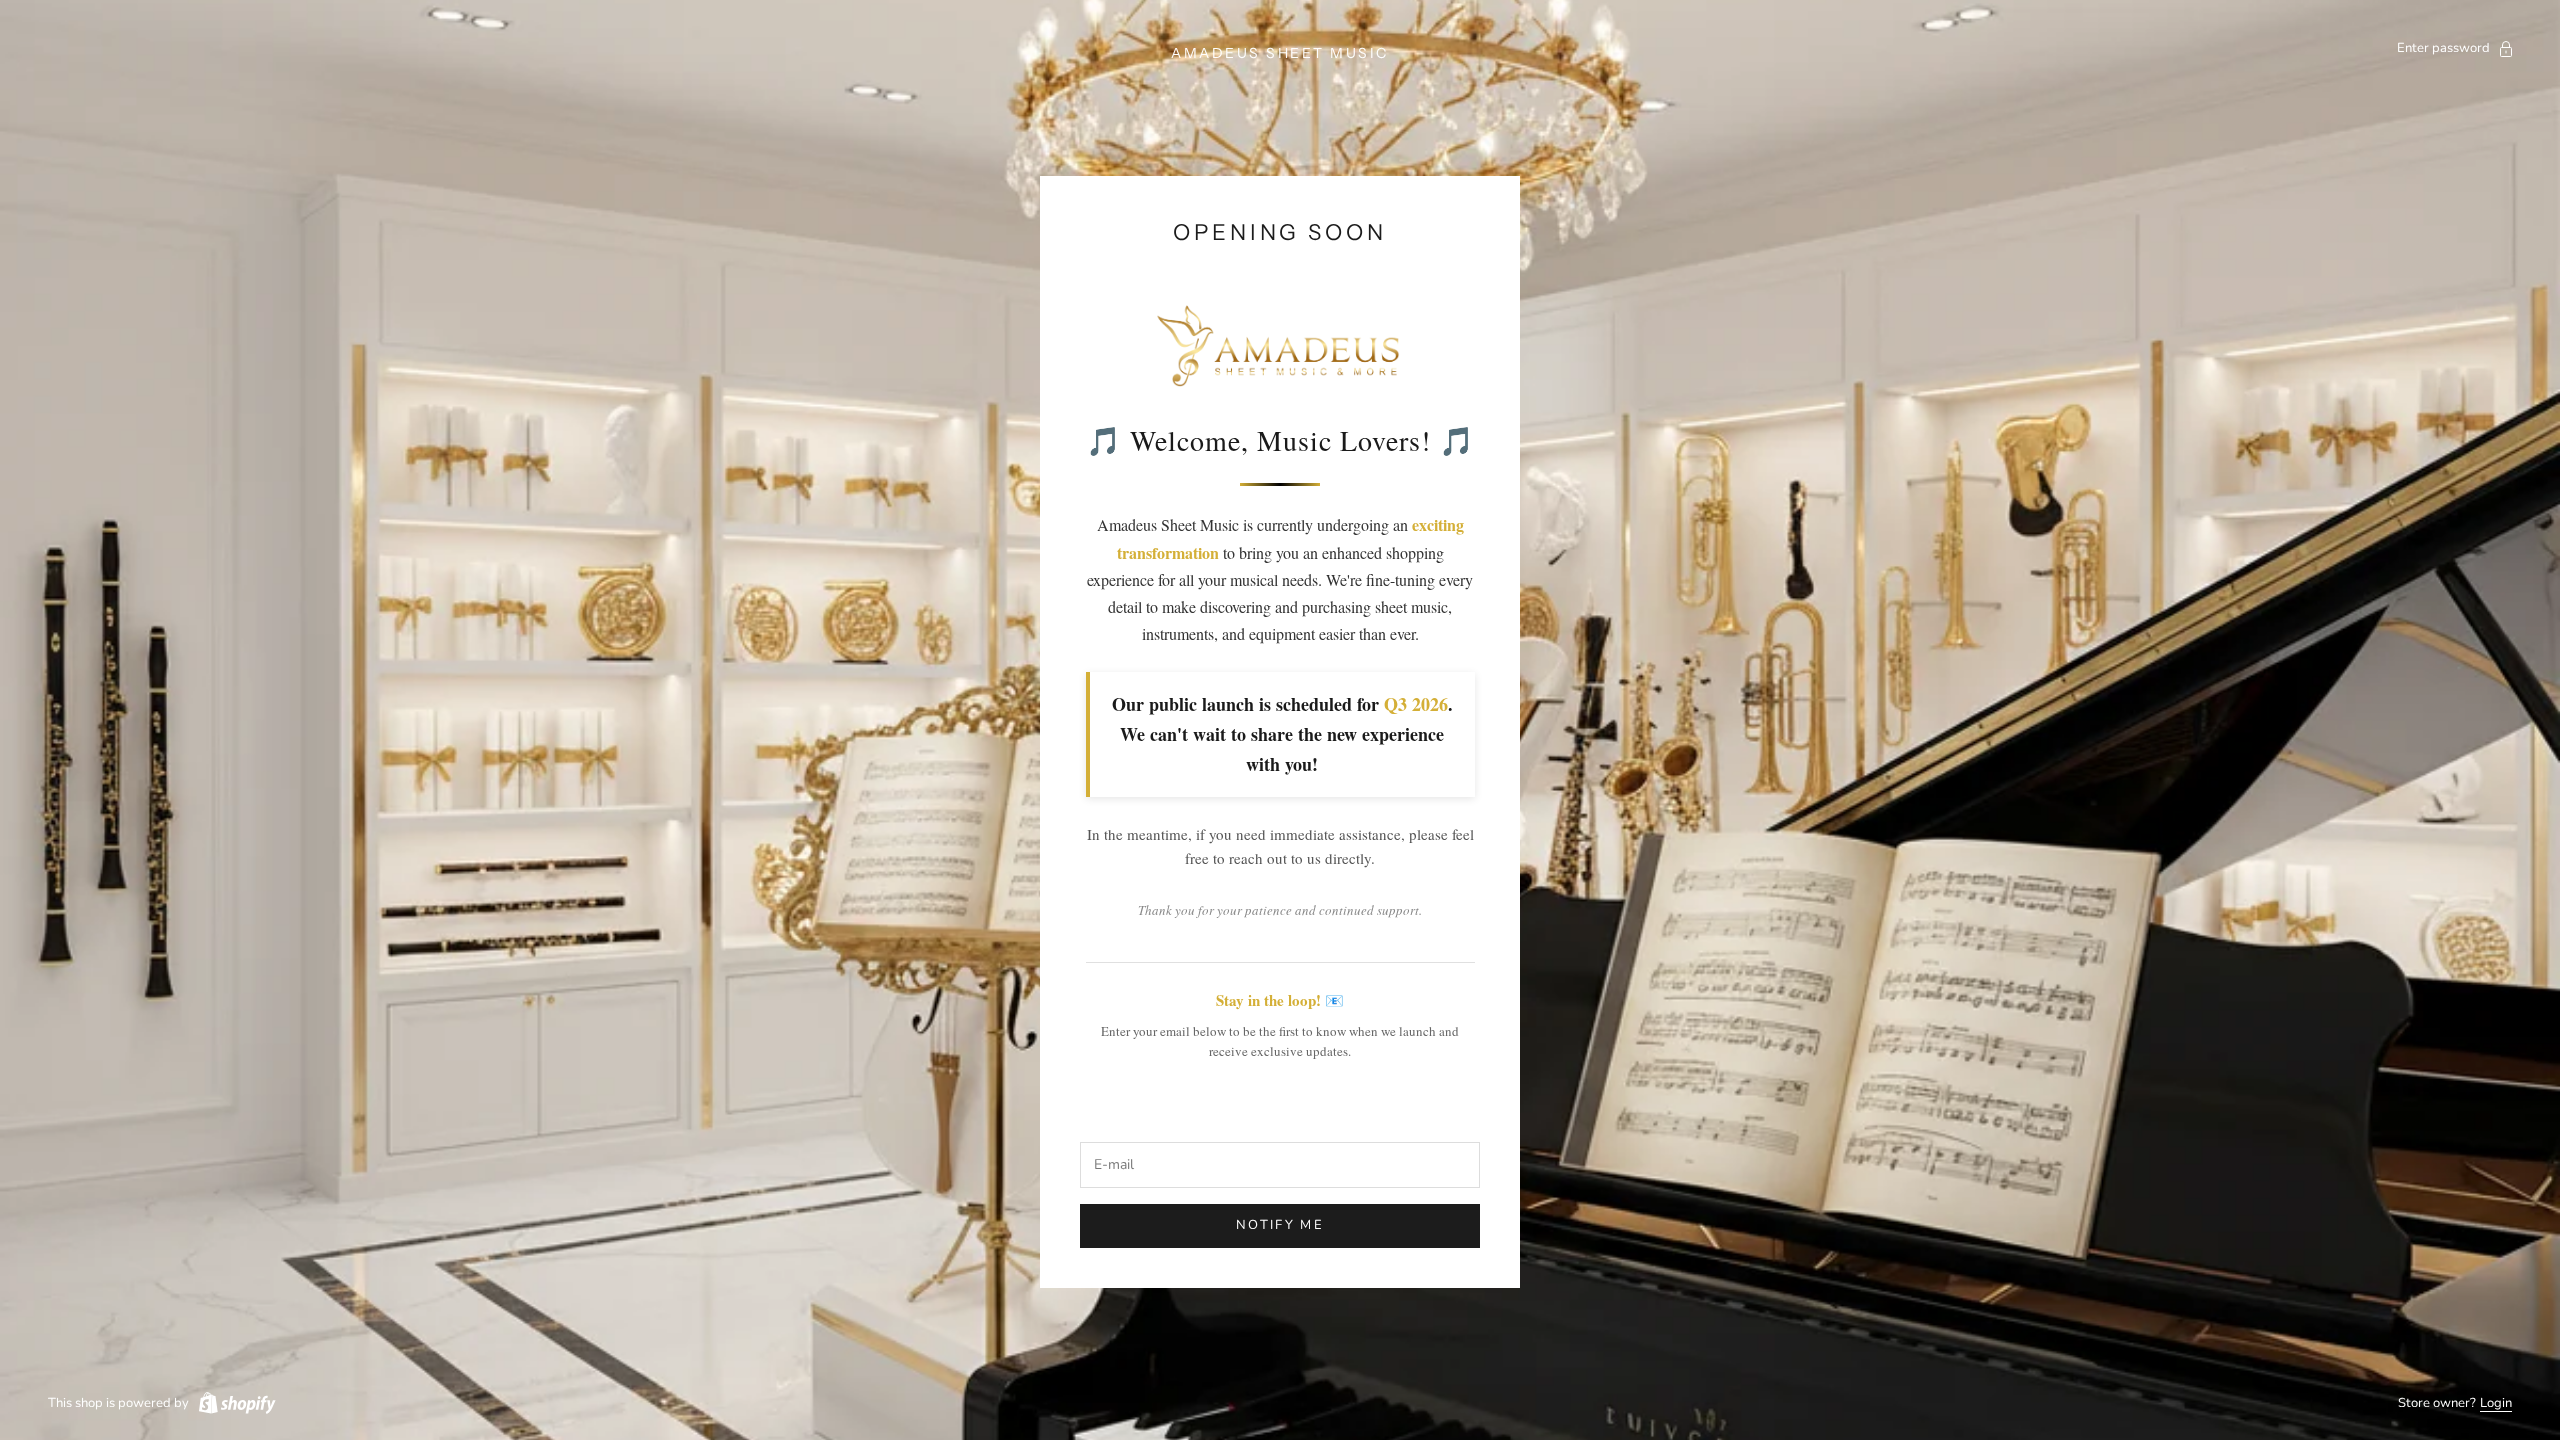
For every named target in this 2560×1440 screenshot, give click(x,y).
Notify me (1280, 1225)
